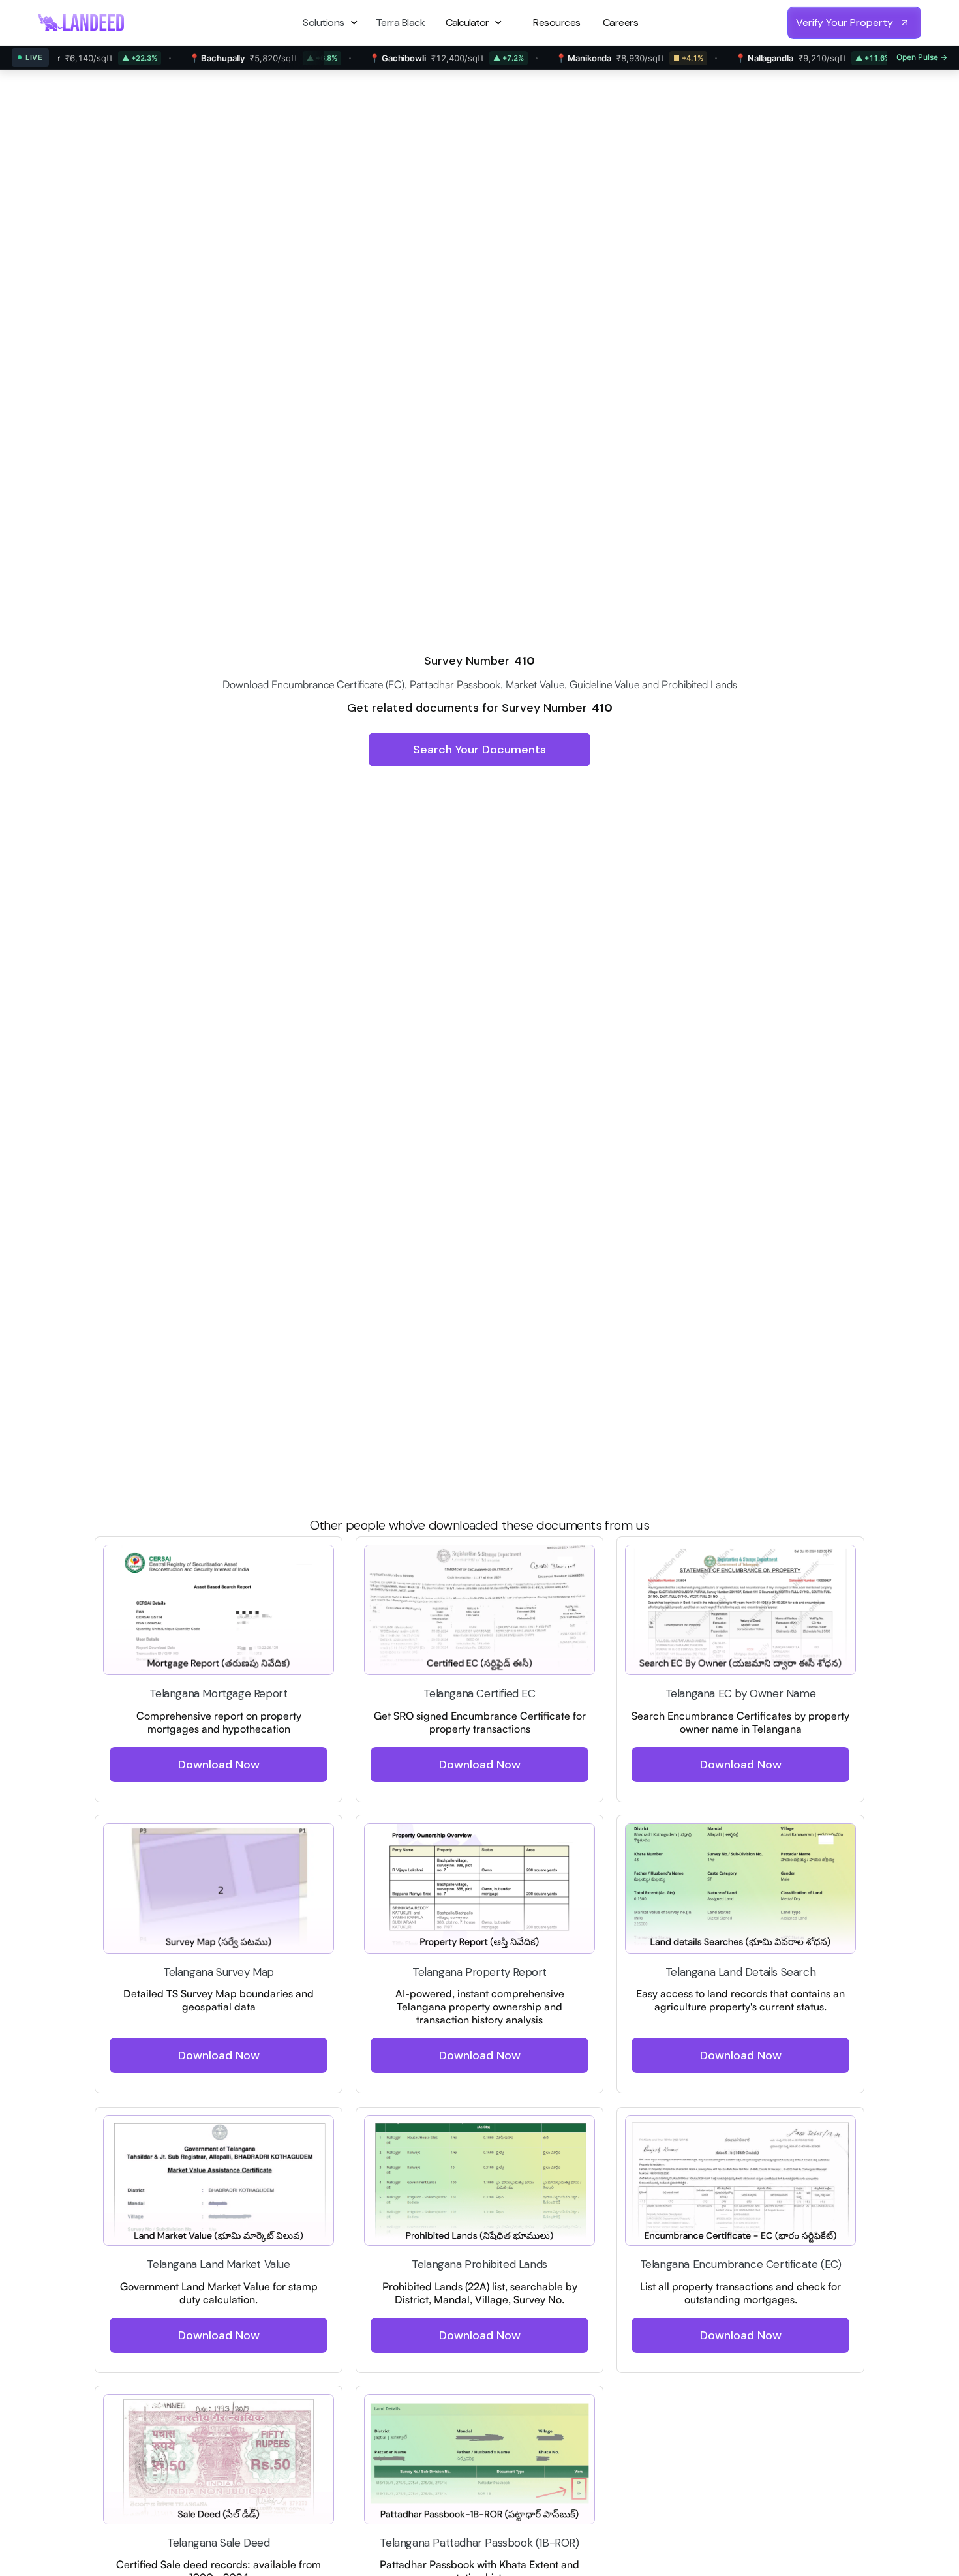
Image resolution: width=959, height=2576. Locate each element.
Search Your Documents (479, 750)
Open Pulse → (922, 57)
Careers (621, 23)
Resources (557, 23)
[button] (332, 23)
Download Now (219, 1764)
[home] (82, 23)
